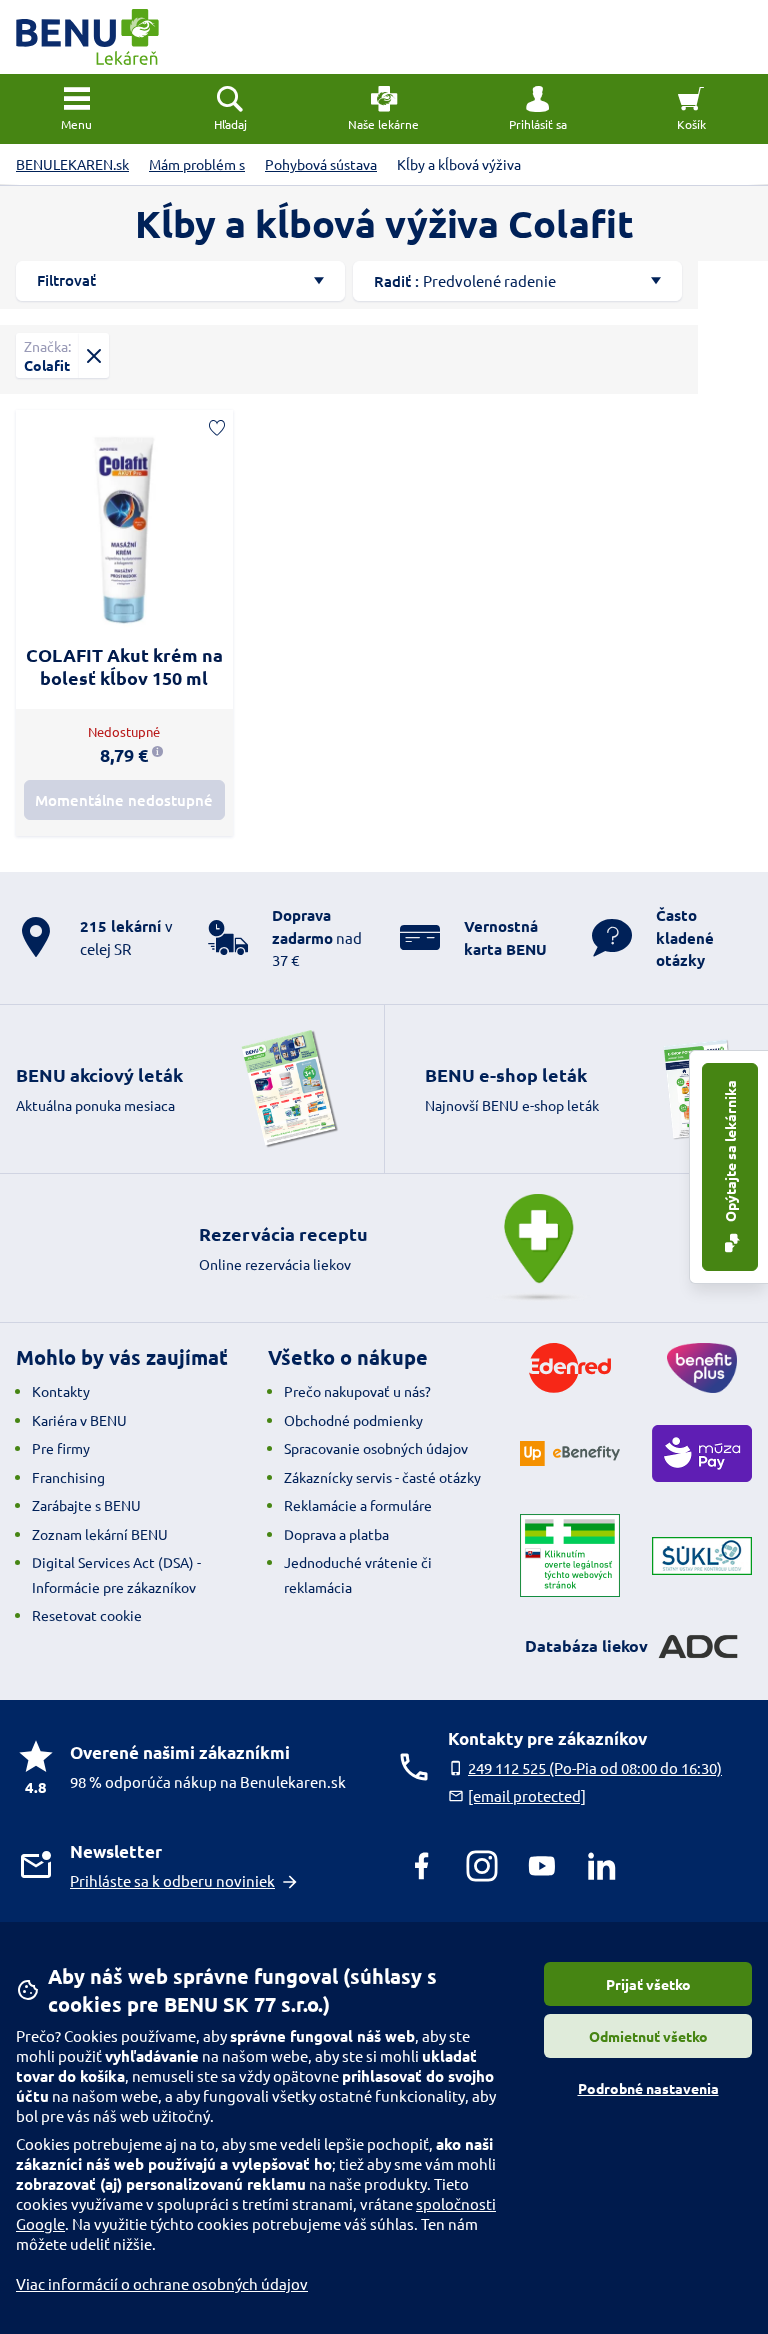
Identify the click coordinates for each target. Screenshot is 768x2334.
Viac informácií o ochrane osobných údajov (162, 2283)
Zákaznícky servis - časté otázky (382, 1477)
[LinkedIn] (602, 1866)
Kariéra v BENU (79, 1420)
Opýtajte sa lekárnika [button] (730, 1152)
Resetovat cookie (87, 1615)
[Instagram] (482, 1866)
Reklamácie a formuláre (358, 1505)
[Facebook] (422, 1866)
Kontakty (61, 1391)
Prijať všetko (648, 1984)
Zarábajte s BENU (86, 1505)
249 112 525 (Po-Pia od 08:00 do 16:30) (595, 1767)
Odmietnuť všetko (648, 2036)
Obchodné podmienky (353, 1420)
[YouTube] (542, 1866)
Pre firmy (61, 1448)
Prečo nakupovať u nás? (357, 1391)
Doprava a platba (336, 1534)
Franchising (68, 1477)
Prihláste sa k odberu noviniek (172, 1880)
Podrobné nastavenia (648, 2088)
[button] (538, 109)
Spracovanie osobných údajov (376, 1448)
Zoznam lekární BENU (100, 1534)
